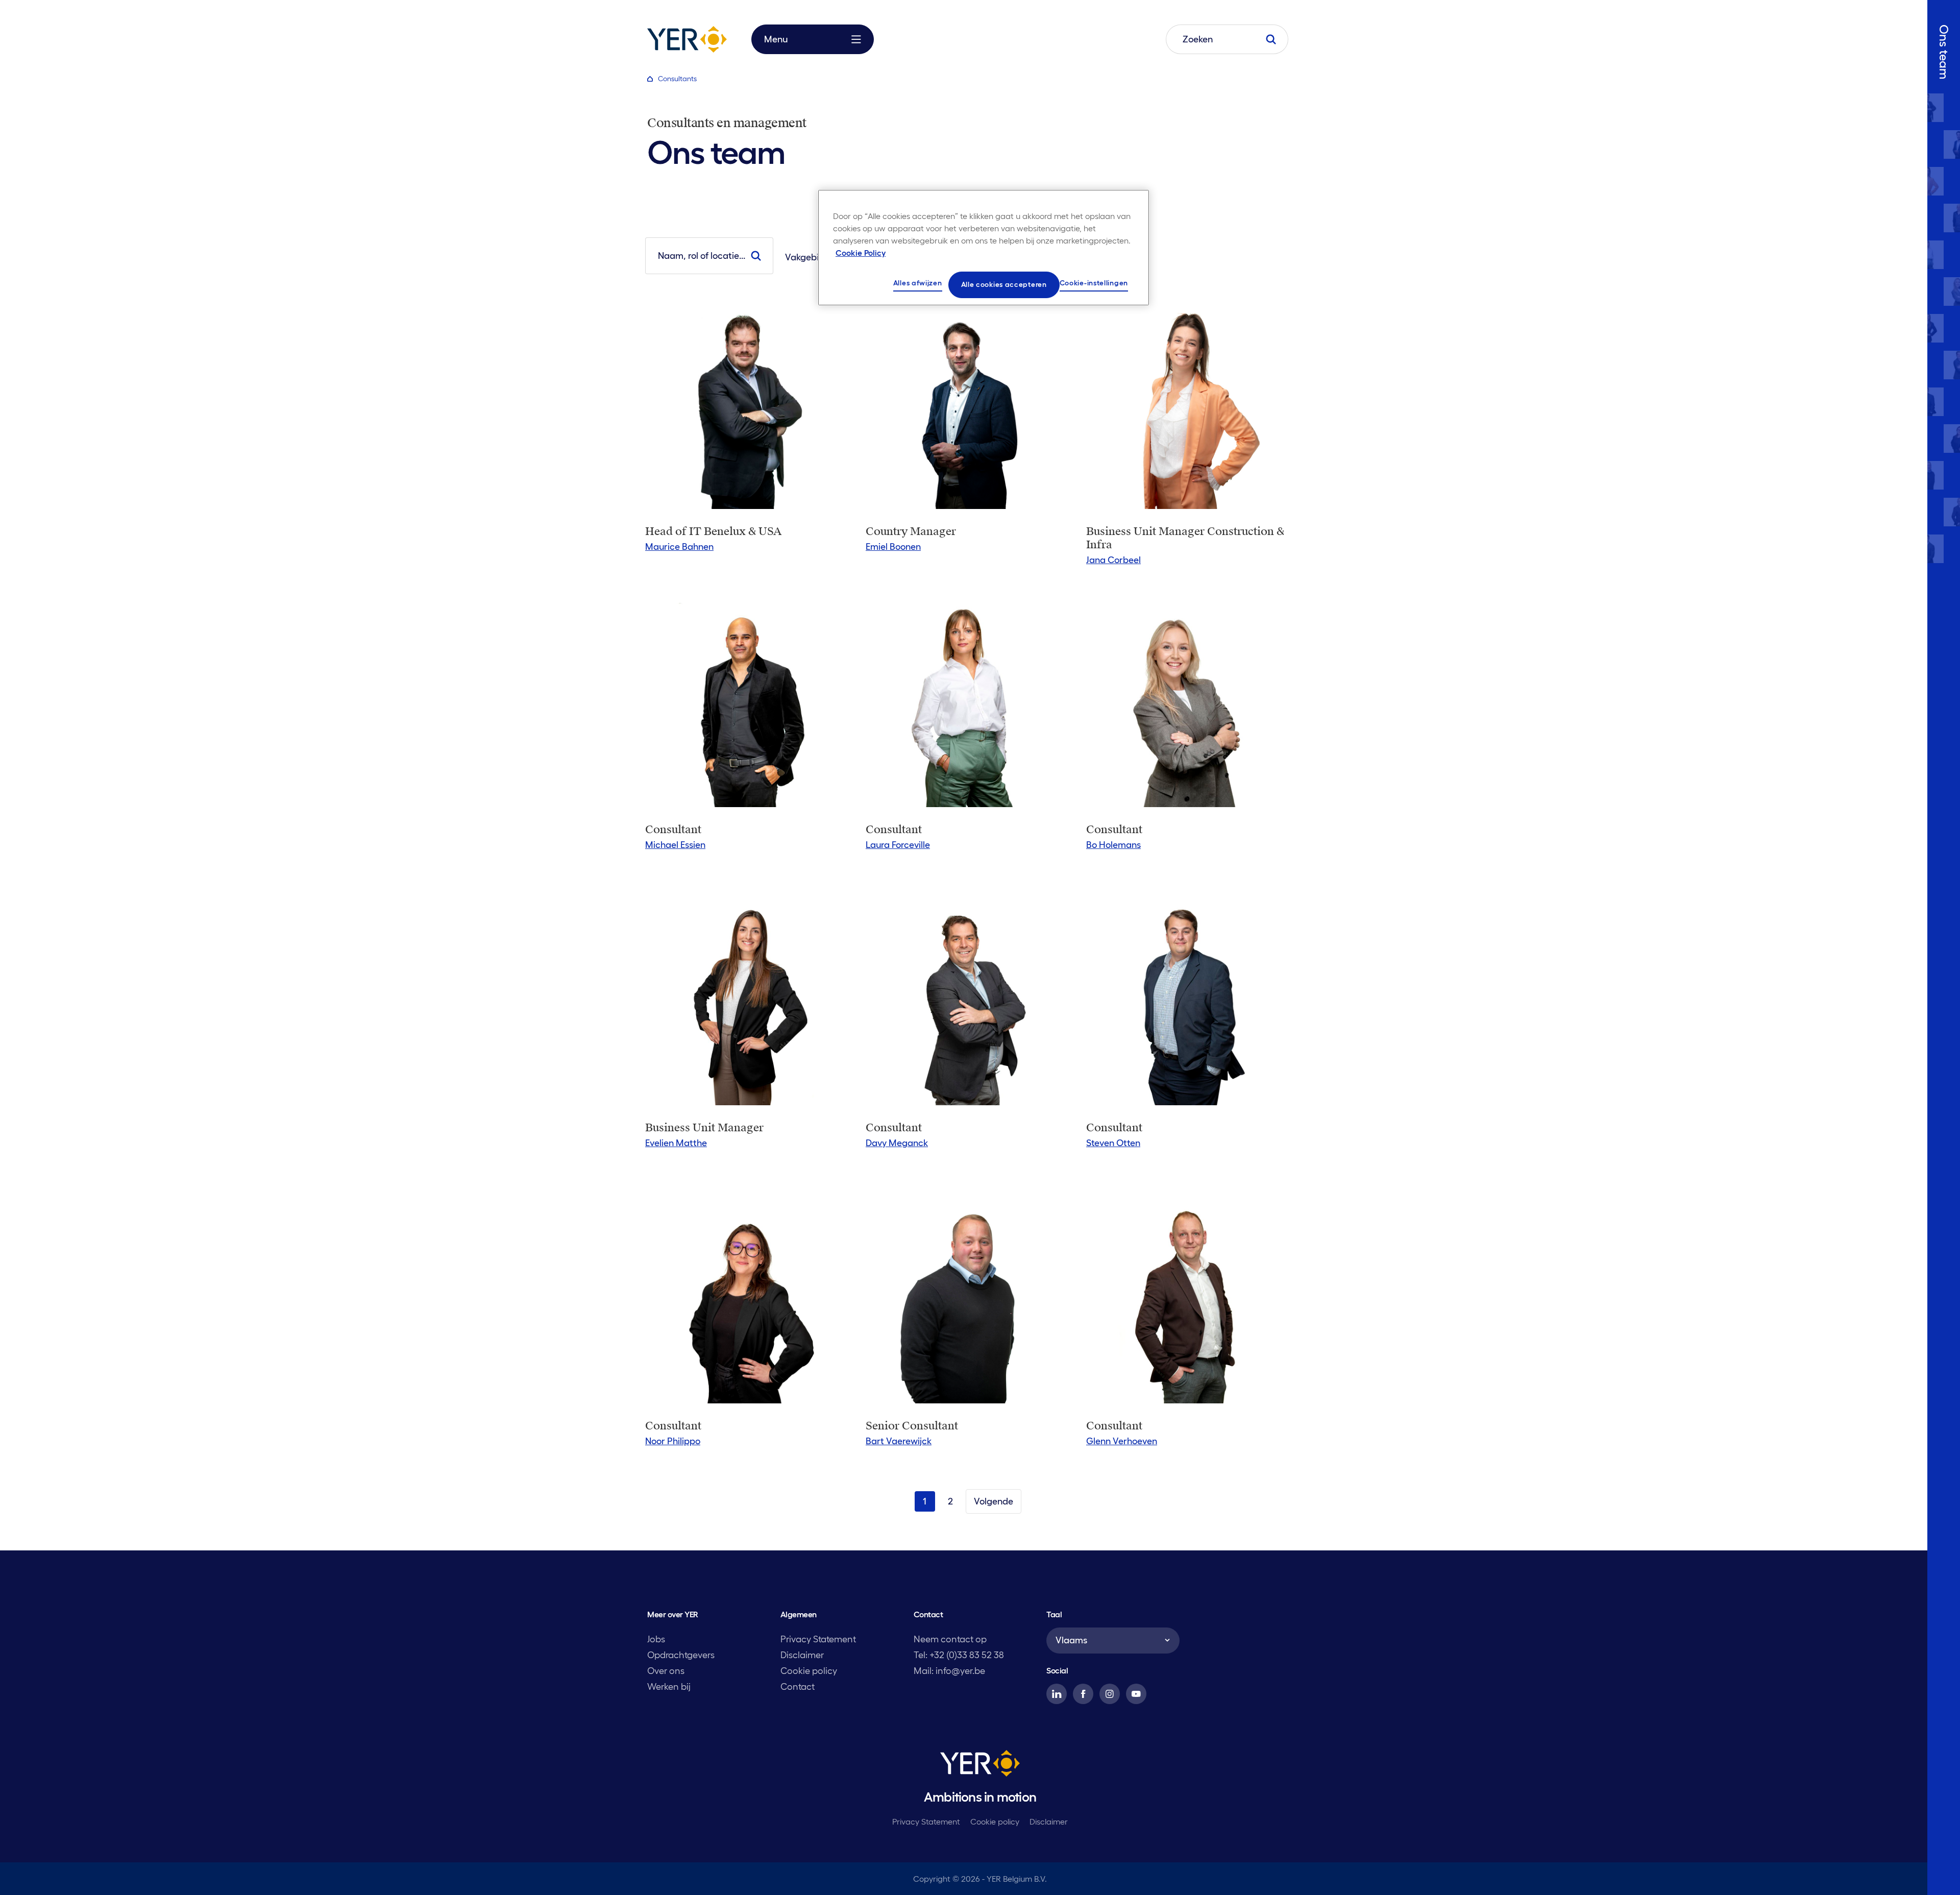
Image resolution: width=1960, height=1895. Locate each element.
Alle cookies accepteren (1004, 284)
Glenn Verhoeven (1122, 1441)
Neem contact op (950, 1639)
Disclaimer (802, 1655)
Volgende (994, 1501)
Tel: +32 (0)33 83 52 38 (959, 1655)
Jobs (656, 1639)
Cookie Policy (861, 253)
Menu (776, 39)
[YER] (980, 1765)
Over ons (666, 1671)
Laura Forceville (898, 845)
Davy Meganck (897, 1143)
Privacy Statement (818, 1639)
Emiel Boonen (893, 547)
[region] (984, 248)
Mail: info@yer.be (949, 1671)
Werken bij (669, 1687)
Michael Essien (675, 845)
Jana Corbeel (1113, 560)
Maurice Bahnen (679, 547)
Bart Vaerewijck (899, 1441)
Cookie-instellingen (1094, 283)
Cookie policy (809, 1671)
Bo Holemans (1113, 845)
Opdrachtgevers (681, 1655)
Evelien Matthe (676, 1143)
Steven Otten (1113, 1143)
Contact (798, 1687)
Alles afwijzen (918, 283)
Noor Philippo (673, 1441)
